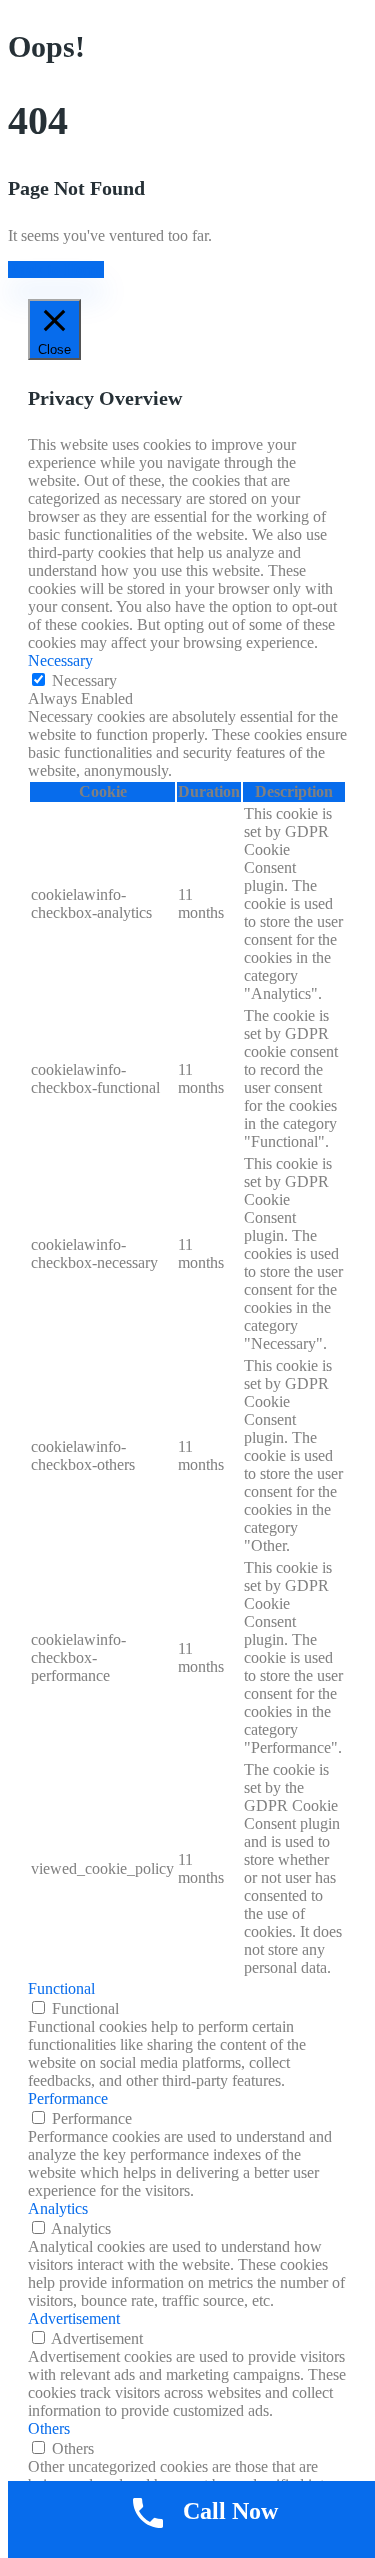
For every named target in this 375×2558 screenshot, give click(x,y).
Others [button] (49, 2428)
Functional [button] (61, 1988)
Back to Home (56, 269)
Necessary (84, 680)
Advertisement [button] (74, 2318)
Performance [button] (68, 2098)
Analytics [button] (58, 2208)
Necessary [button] (60, 660)
